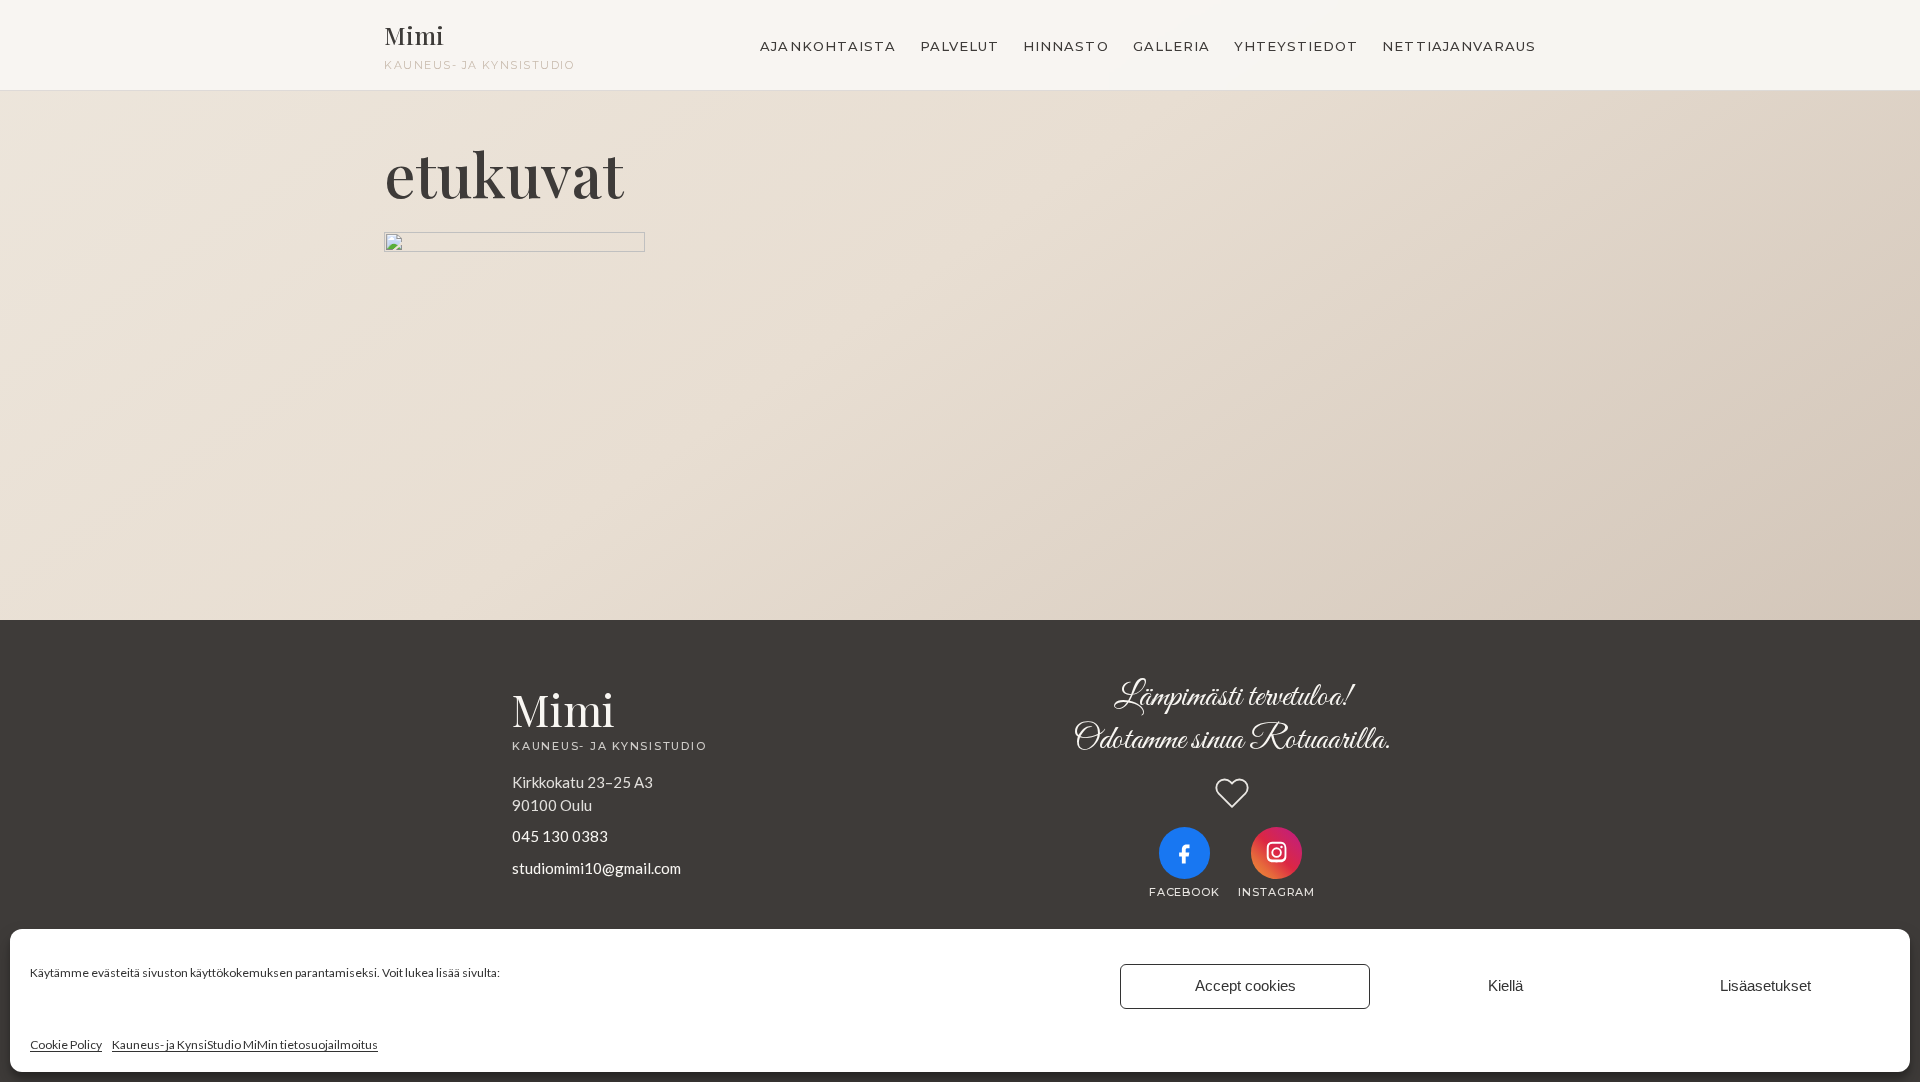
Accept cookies (1245, 985)
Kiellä (1505, 985)
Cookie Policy (66, 1044)
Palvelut (959, 46)
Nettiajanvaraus (1459, 46)
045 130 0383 (560, 836)
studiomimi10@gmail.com (596, 868)
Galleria (1171, 46)
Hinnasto (1065, 46)
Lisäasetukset (1765, 985)
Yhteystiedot (1296, 46)
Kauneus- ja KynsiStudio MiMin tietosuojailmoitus (245, 1044)
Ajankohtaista (828, 46)
